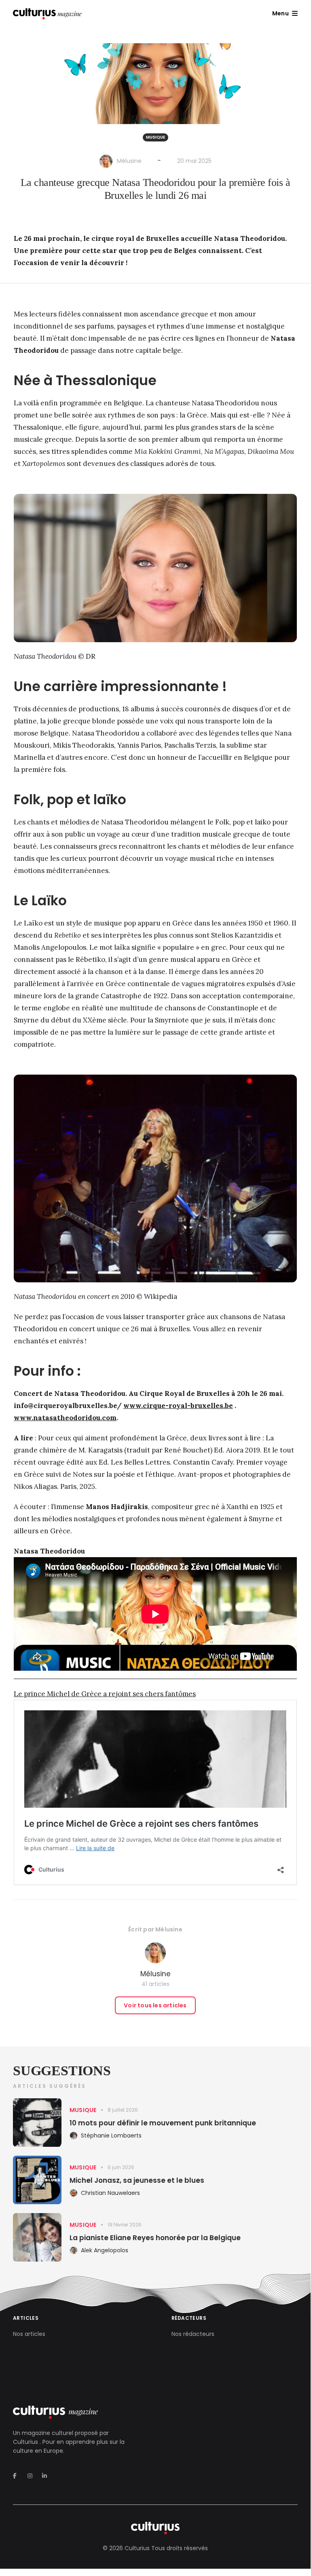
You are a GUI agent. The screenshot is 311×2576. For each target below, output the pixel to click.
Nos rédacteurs (193, 2334)
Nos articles (29, 2334)
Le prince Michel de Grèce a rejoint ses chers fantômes (105, 1694)
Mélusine (129, 161)
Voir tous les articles (155, 2005)
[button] (285, 13)
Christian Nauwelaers (110, 2193)
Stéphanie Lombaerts (111, 2135)
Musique (155, 137)
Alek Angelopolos (105, 2250)
